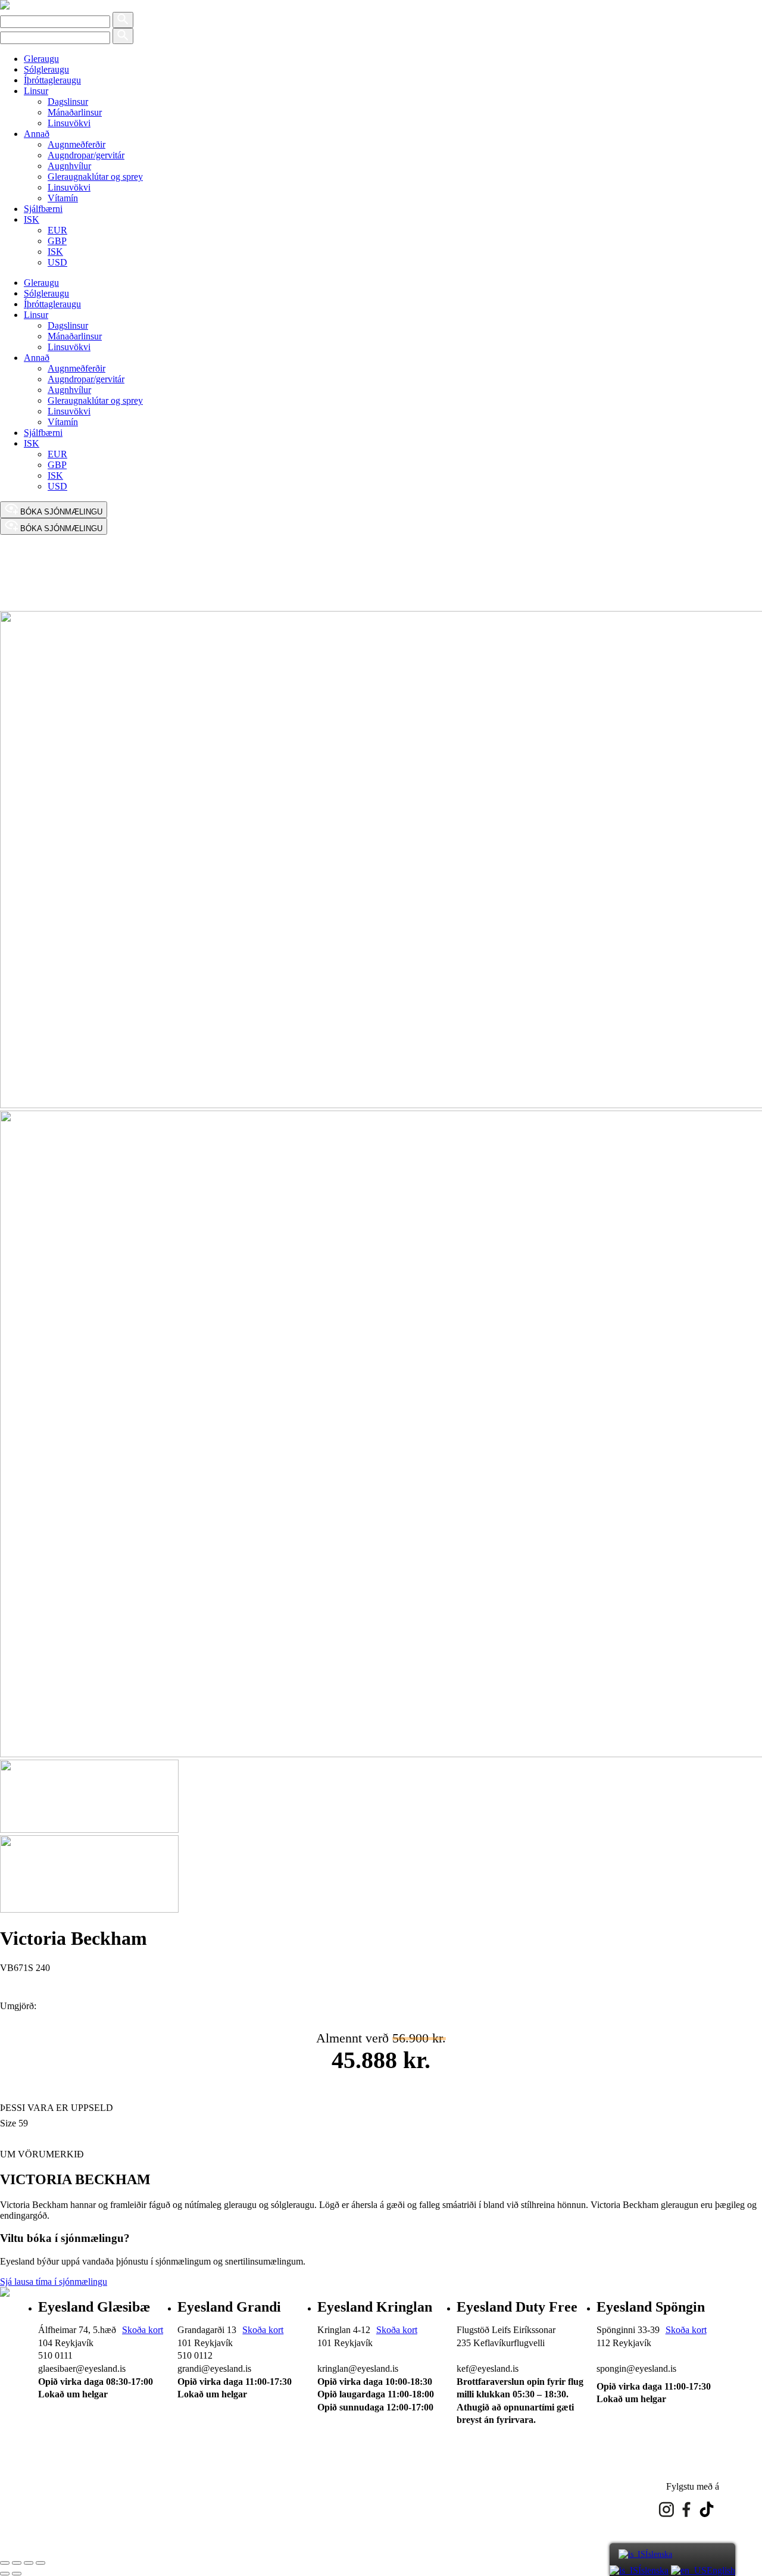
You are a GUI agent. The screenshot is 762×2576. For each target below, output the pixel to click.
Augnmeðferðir (76, 144)
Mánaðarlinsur (75, 112)
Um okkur (57, 2471)
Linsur (36, 91)
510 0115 (614, 2355)
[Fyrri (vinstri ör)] (5, 2574)
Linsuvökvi (69, 123)
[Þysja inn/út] (5, 2563)
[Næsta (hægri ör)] (17, 2574)
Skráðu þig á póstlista (175, 2471)
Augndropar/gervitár (86, 155)
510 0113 (474, 2355)
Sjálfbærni (43, 209)
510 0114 (335, 2355)
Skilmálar (106, 2471)
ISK (32, 219)
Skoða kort (143, 2330)
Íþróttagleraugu (52, 80)
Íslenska (659, 2554)
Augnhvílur (69, 166)
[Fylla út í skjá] (17, 2563)
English (721, 2570)
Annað (37, 134)
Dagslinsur (68, 102)
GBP (57, 241)
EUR (57, 230)
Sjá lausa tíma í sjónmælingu (54, 2282)
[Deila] (29, 2563)
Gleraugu (41, 59)
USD (57, 262)
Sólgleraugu (46, 69)
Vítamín (63, 198)
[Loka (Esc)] (40, 2563)
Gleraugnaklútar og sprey (95, 177)
